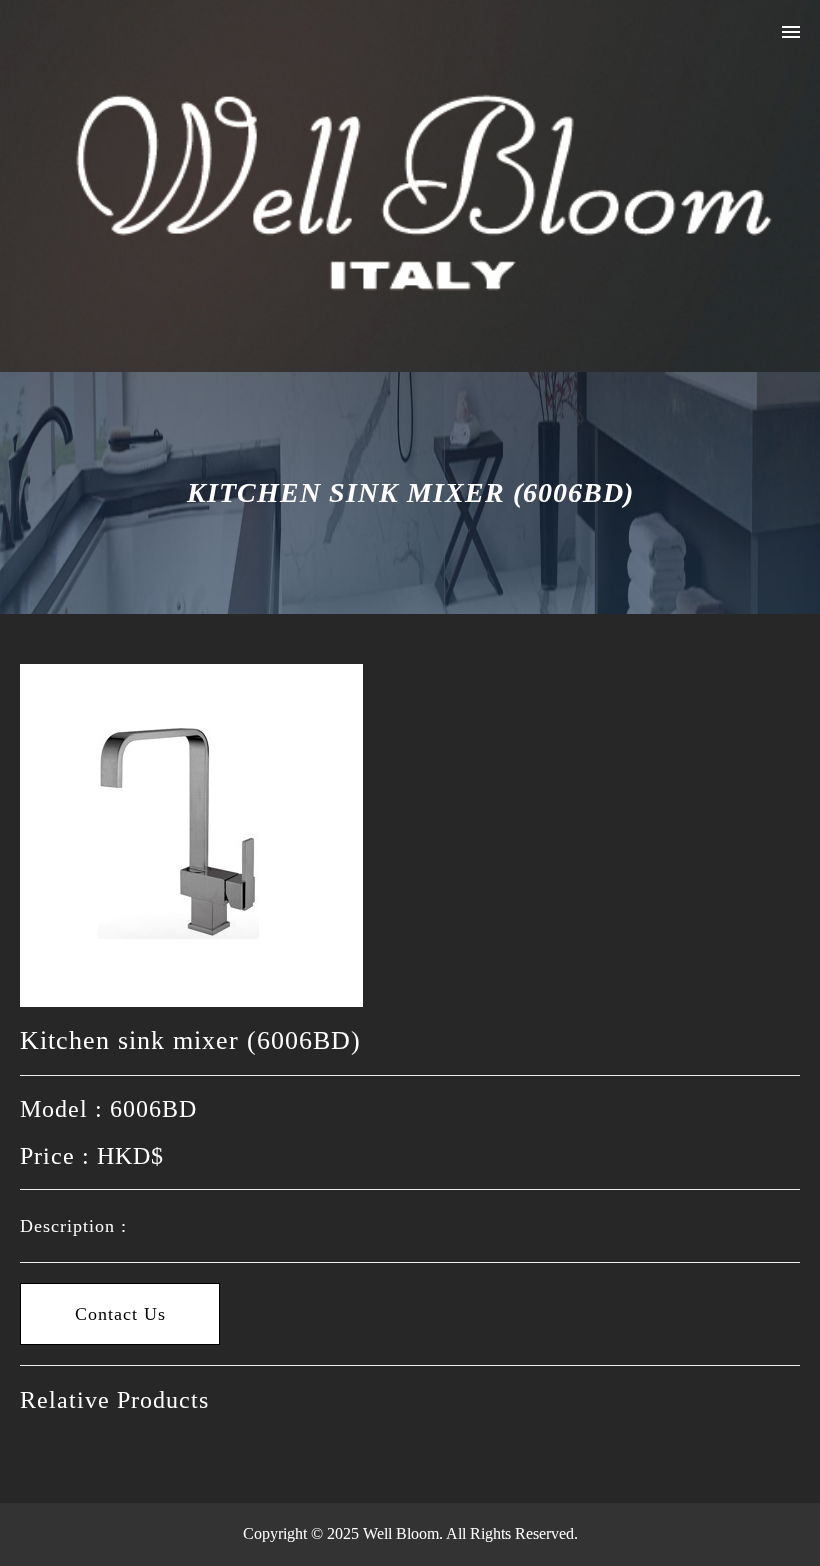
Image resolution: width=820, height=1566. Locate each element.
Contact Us (120, 1314)
